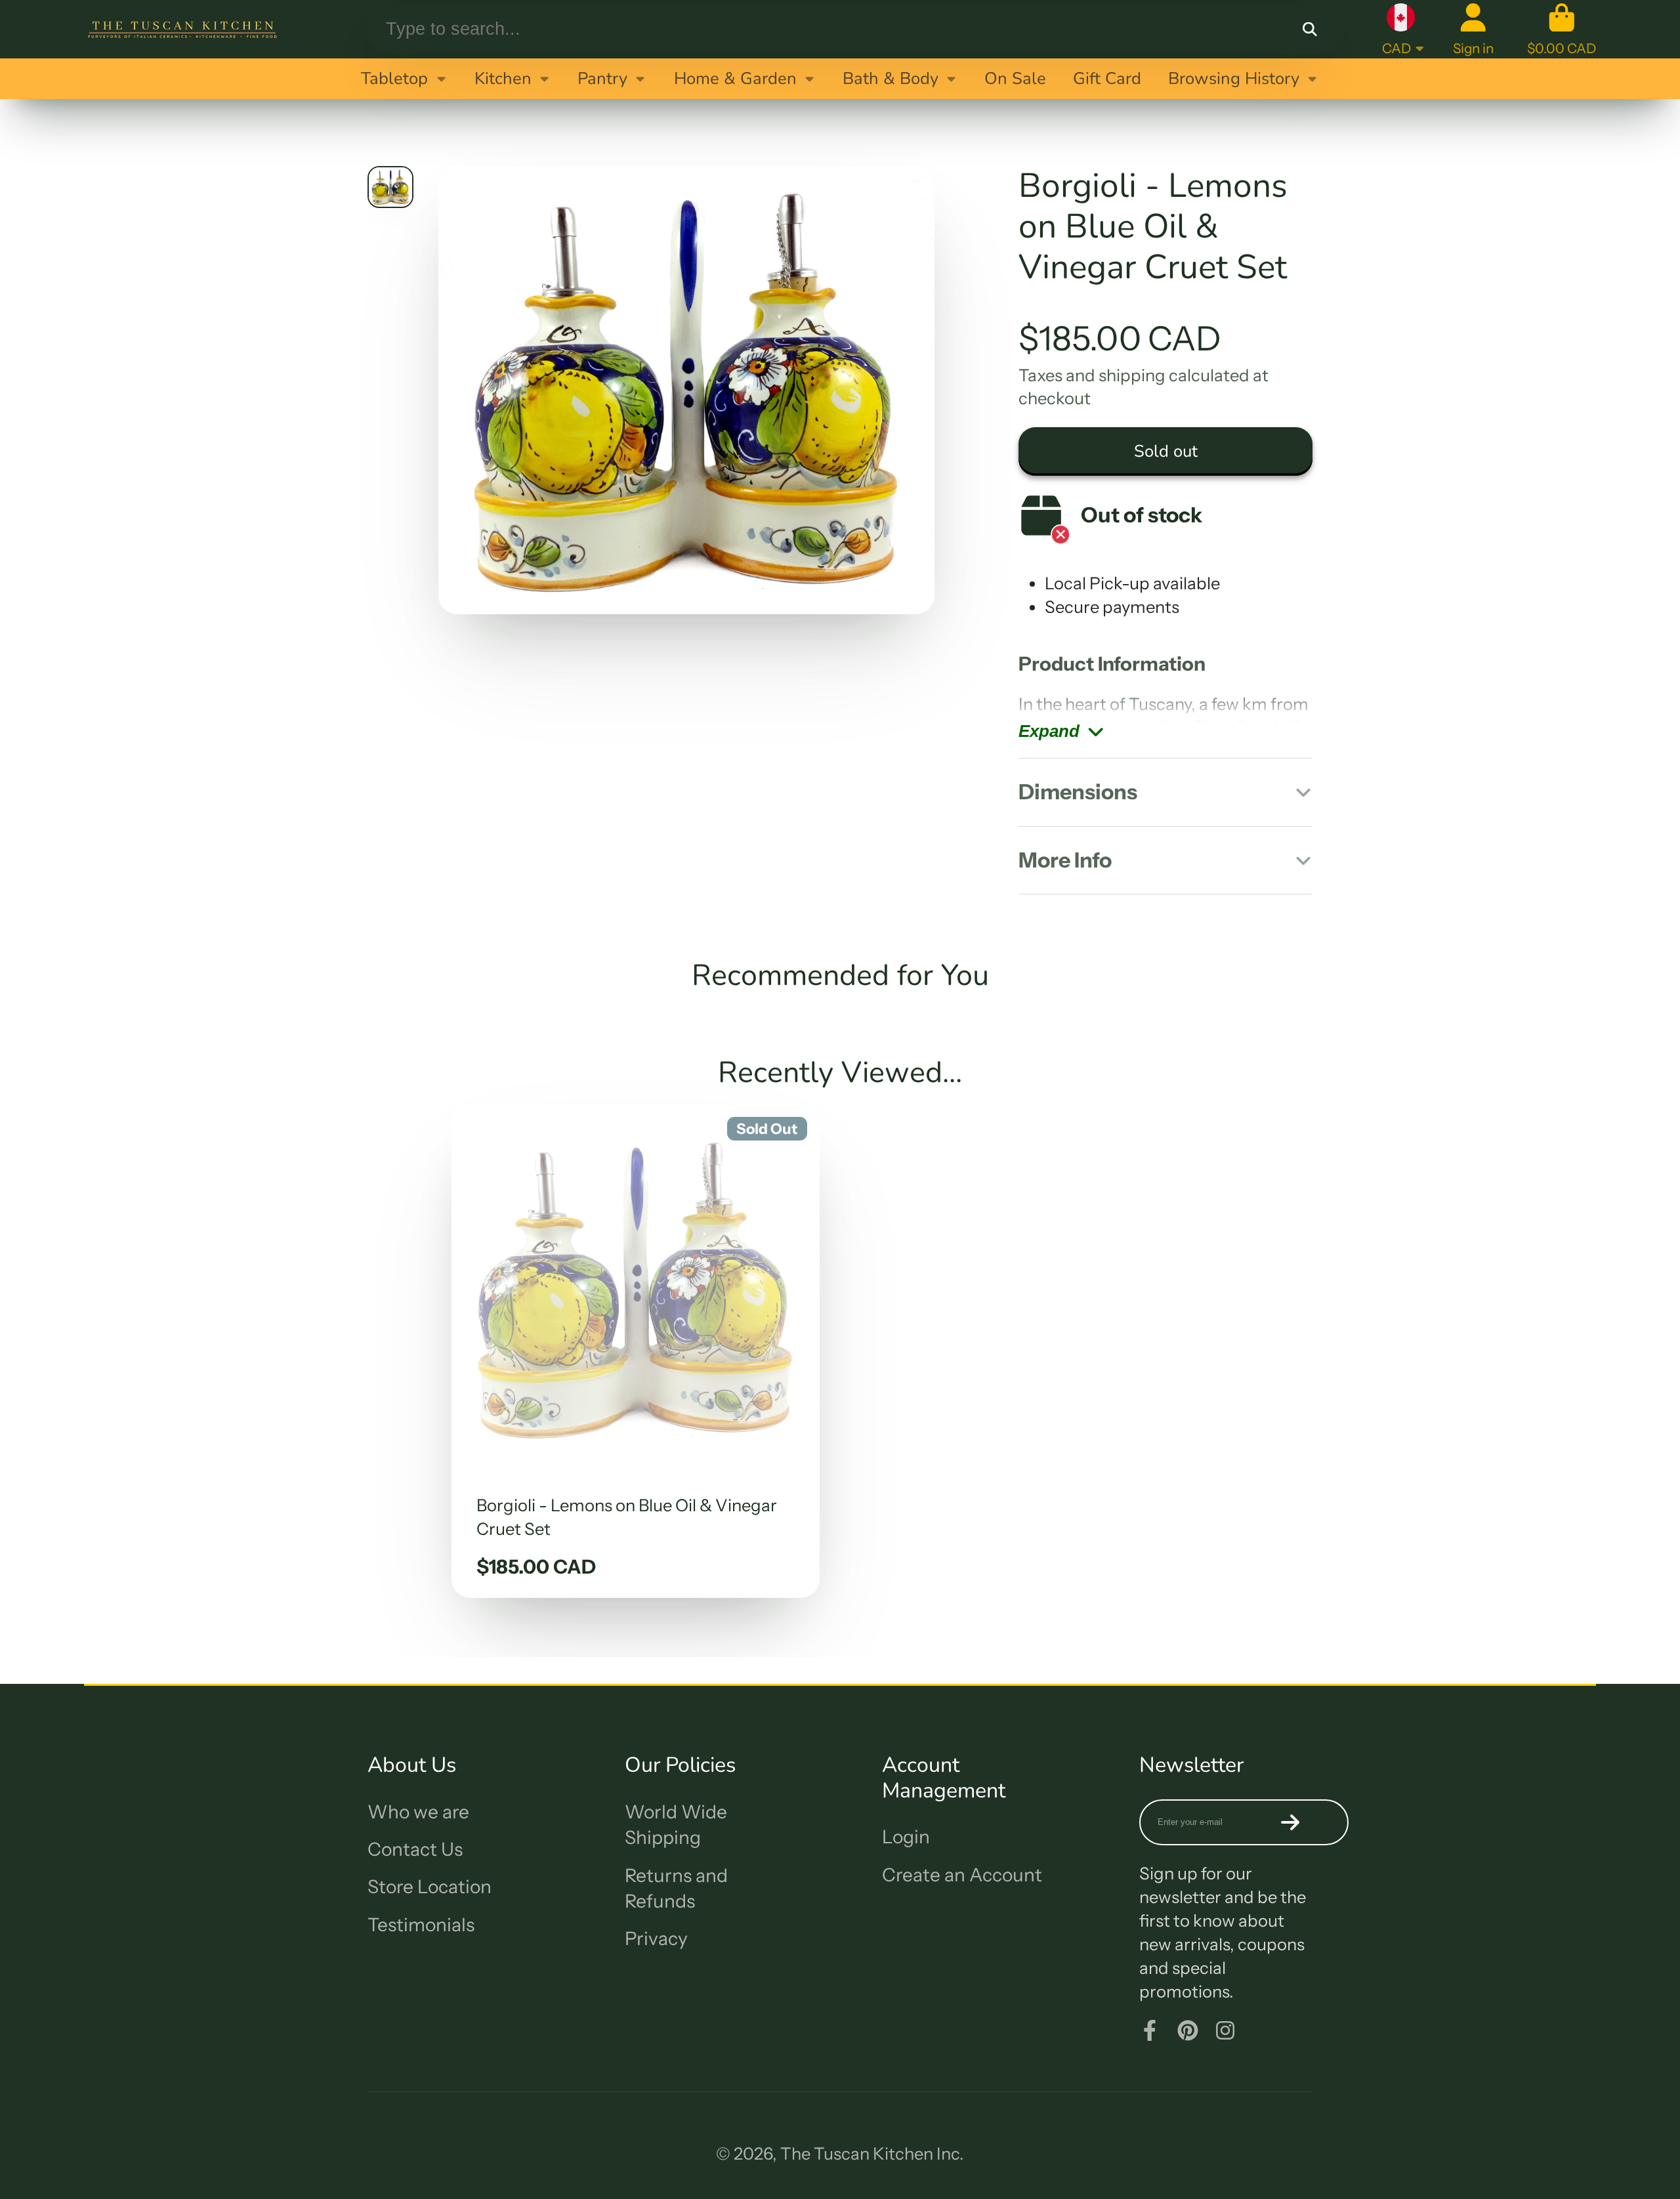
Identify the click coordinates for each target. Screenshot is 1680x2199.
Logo (182, 29)
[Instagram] (1225, 2030)
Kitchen (503, 78)
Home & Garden (735, 78)
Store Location (430, 1887)
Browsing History (1234, 78)
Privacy (656, 1938)
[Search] (1310, 29)
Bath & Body (891, 78)
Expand (1049, 731)
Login (906, 1837)
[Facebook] (1150, 2030)
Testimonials (421, 1925)
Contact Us (415, 1849)
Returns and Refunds (676, 1888)
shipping (1132, 375)
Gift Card (1107, 78)
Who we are (418, 1812)
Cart (1562, 29)
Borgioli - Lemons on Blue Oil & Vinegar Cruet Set (636, 1351)
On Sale (1015, 78)
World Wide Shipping (676, 1825)
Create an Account (962, 1875)
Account (1473, 29)
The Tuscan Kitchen (857, 2153)
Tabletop (394, 78)
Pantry (602, 78)
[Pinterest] (1188, 2030)
